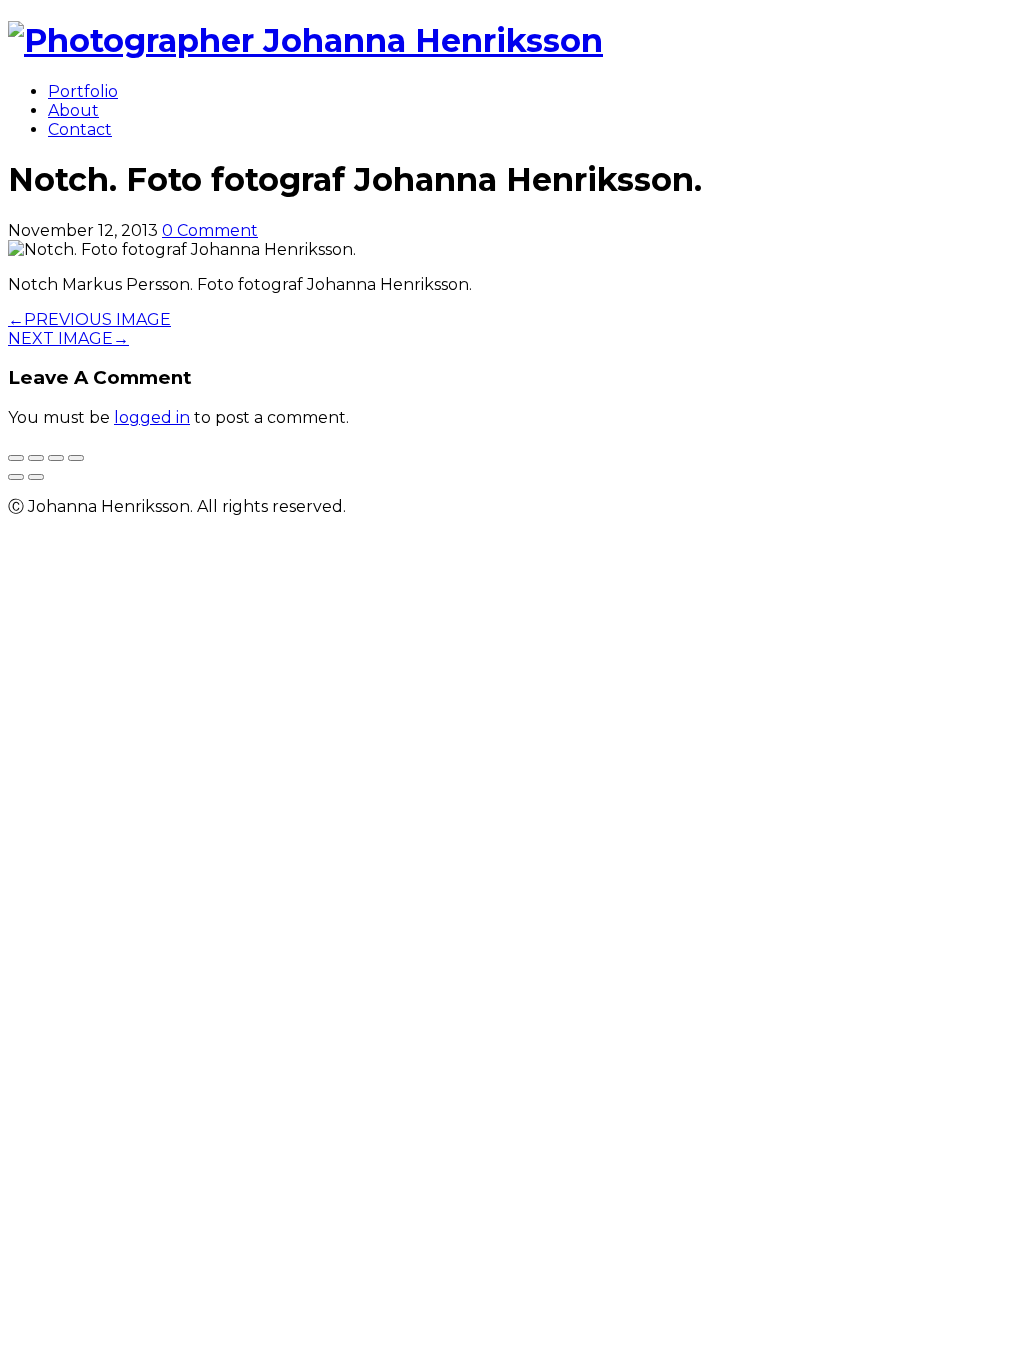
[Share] (36, 458)
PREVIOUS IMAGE (89, 319)
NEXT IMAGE (68, 338)
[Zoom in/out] (76, 458)
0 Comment (210, 230)
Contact (80, 129)
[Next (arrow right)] (36, 477)
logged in (152, 417)
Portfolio (83, 91)
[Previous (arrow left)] (16, 477)
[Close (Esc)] (16, 458)
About (73, 110)
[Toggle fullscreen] (56, 458)
